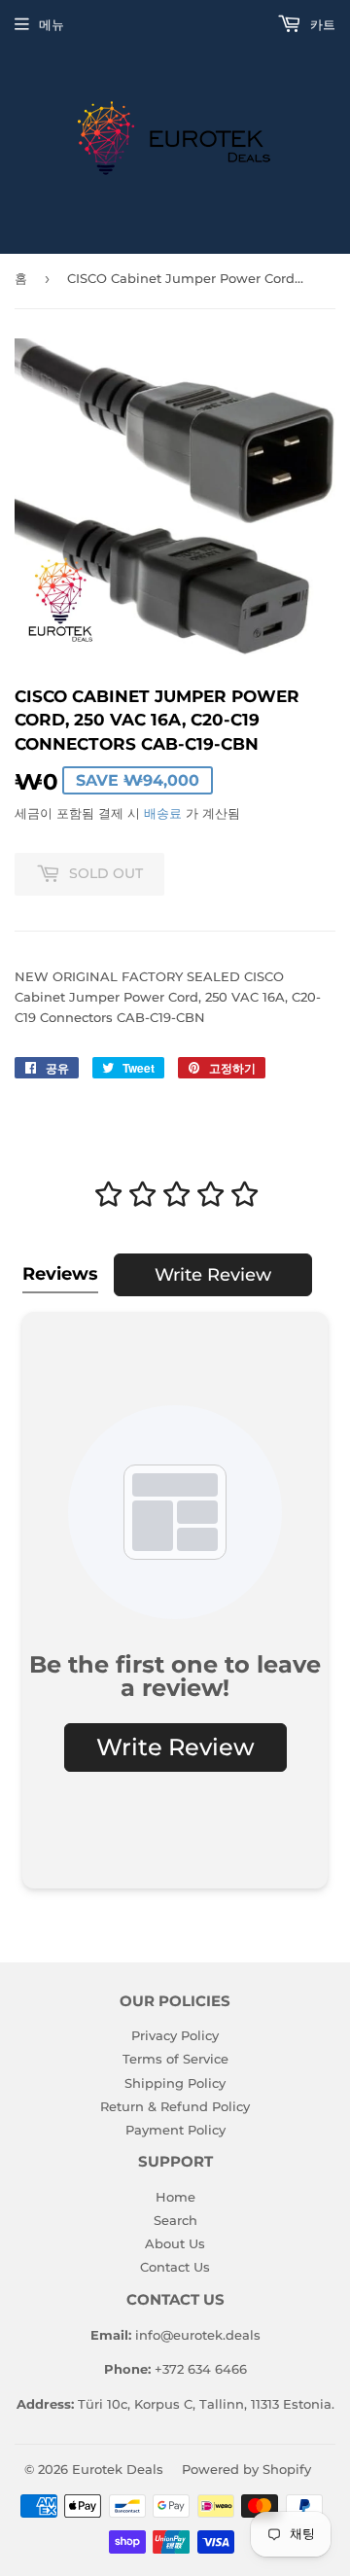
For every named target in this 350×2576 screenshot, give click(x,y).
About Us (175, 2243)
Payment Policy (175, 2130)
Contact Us (175, 2267)
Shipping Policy (175, 2083)
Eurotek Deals (118, 2469)
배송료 (163, 813)
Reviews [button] (60, 1274)
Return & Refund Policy (175, 2106)
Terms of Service (175, 2059)
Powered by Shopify (246, 2469)
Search (175, 2220)
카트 (321, 24)
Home (175, 2197)
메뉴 (52, 24)
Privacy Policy (175, 2035)
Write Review (213, 1275)
